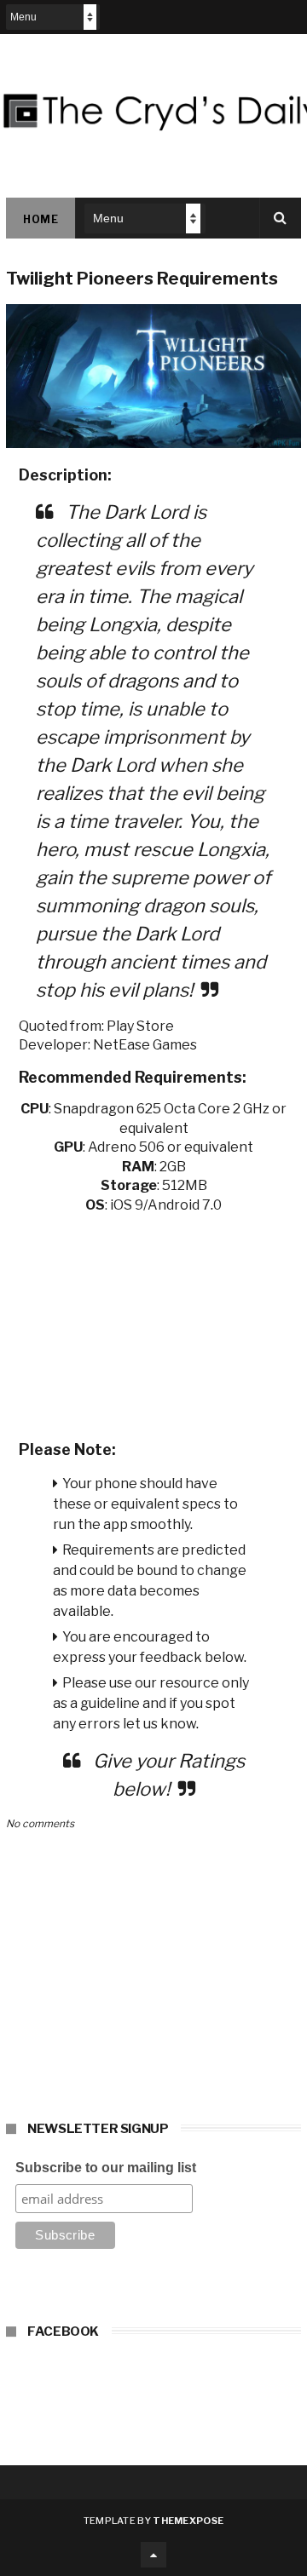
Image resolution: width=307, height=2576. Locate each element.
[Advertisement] (153, 1321)
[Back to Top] (153, 2555)
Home (41, 219)
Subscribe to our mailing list (106, 2168)
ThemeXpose (188, 2521)
